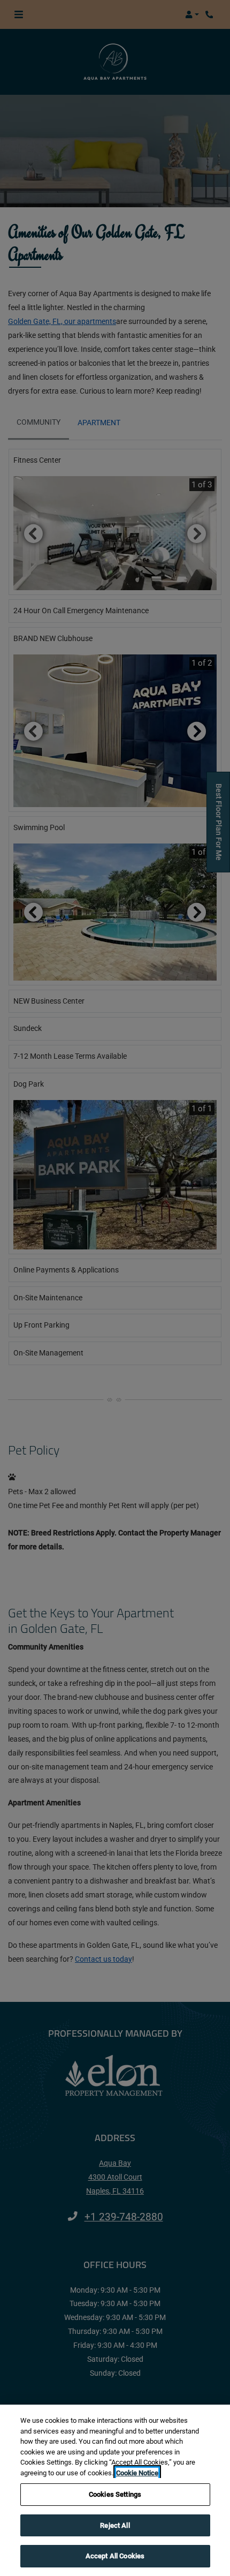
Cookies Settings (115, 2494)
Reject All (115, 2525)
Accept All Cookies (115, 2556)
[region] (115, 2490)
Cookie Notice (137, 2473)
